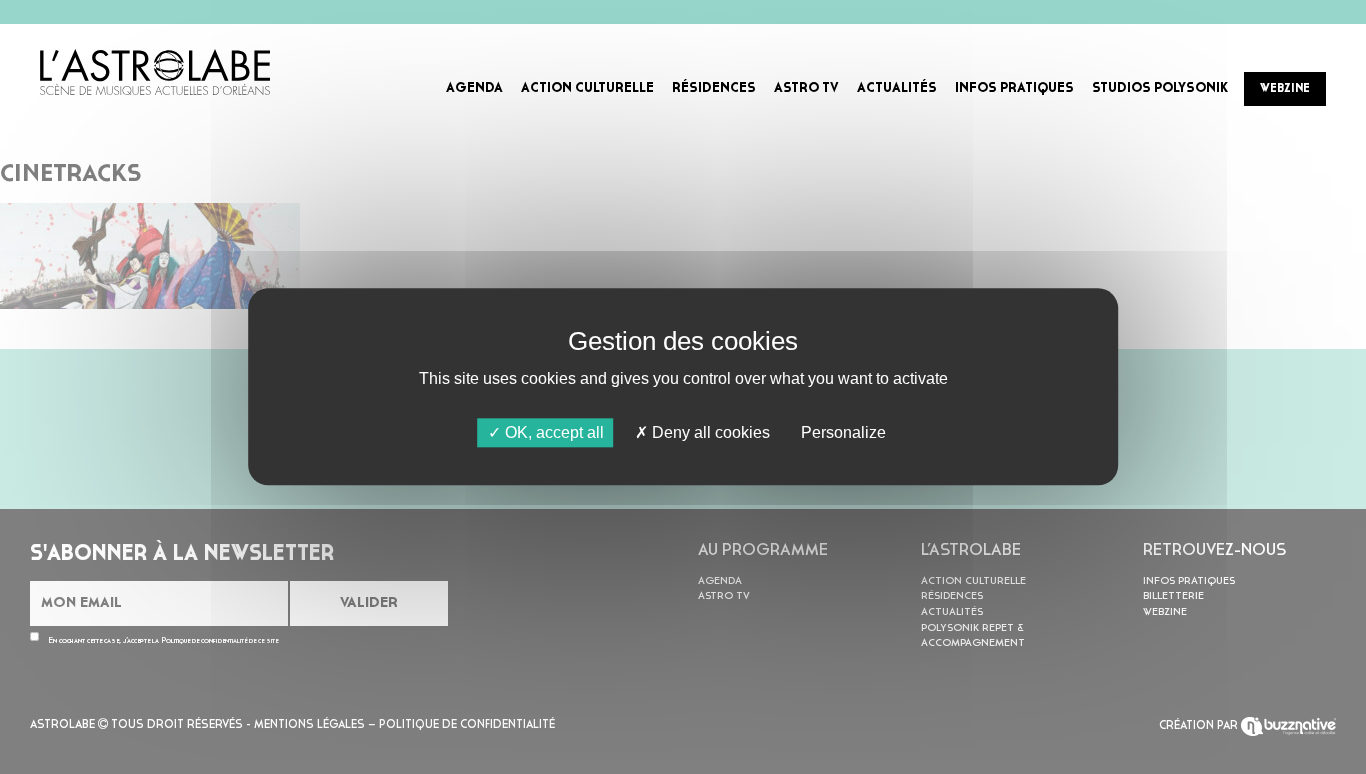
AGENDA (474, 88)
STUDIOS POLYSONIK (1160, 88)
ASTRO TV (806, 88)
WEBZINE (1285, 89)
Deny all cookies (709, 432)
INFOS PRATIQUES (1014, 88)
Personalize (843, 432)
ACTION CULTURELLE (587, 88)
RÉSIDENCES (714, 88)
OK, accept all (552, 432)
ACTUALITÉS (897, 88)
